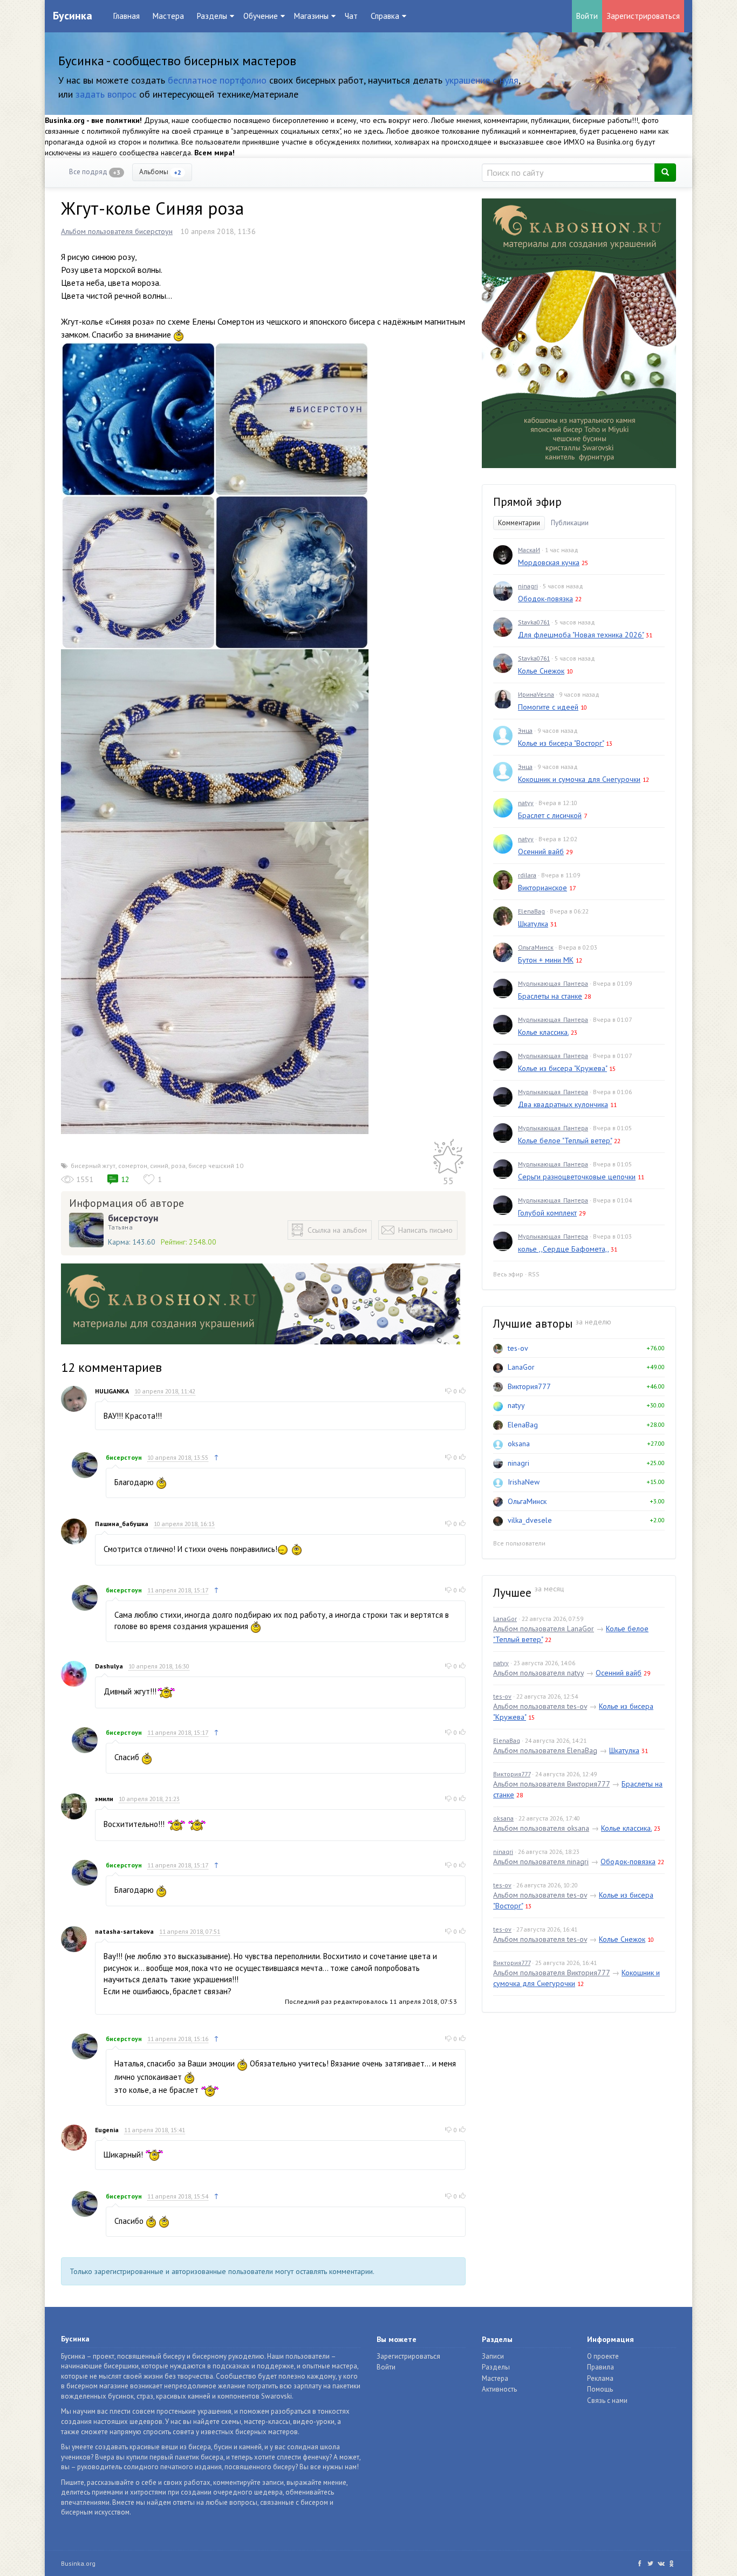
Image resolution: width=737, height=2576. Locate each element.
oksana (519, 1444)
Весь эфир (508, 1274)
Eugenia (107, 2130)
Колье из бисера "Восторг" (561, 743)
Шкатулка (533, 924)
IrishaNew (524, 1482)
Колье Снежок (541, 671)
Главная (127, 16)
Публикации (570, 523)
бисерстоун (133, 1218)
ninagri (528, 586)
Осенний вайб (541, 851)
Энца (525, 730)
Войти (587, 16)
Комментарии (519, 523)
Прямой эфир (527, 502)
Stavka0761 (534, 622)
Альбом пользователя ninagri (541, 1861)
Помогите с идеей (548, 707)
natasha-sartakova (124, 1931)
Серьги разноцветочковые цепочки (577, 1177)
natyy (526, 803)
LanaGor (521, 1367)
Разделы (496, 2367)
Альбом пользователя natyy (538, 1673)
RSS (534, 1274)
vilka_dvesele (530, 1520)
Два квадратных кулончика (563, 1104)
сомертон (133, 1166)
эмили (104, 1799)
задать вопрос (106, 94)
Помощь (600, 2389)
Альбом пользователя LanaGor (544, 1629)
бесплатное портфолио (217, 80)
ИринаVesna (536, 694)
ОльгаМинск (536, 947)
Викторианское (542, 888)
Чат (351, 16)
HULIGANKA (112, 1391)
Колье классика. (543, 1032)
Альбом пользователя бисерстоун (117, 231)
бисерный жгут (93, 1166)
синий (159, 1166)
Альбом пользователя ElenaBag (545, 1750)
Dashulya (109, 1666)
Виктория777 (529, 1386)
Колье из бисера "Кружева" (562, 1068)
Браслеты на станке (550, 996)
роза (178, 1166)
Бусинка (73, 16)
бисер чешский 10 (216, 1166)
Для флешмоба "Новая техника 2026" (581, 635)
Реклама (600, 2378)
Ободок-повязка (545, 599)
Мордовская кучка (549, 562)
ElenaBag (531, 911)
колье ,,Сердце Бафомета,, (563, 1249)
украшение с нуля (482, 80)
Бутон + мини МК (546, 960)
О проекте (603, 2356)
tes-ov (518, 1348)
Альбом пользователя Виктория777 (551, 1784)
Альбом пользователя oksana (541, 1828)
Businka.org (78, 2563)
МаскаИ (529, 550)
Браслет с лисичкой (550, 815)
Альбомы (160, 172)
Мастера (168, 16)
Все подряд (95, 172)
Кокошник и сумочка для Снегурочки (579, 779)
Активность (499, 2389)
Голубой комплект (547, 1213)
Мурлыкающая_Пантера (553, 983)
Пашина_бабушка (122, 1524)
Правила (600, 2367)
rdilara (527, 875)
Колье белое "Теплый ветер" (565, 1141)
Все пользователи (519, 1543)
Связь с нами (607, 2400)
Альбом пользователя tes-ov (540, 1706)
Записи (493, 2356)
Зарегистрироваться (643, 16)
